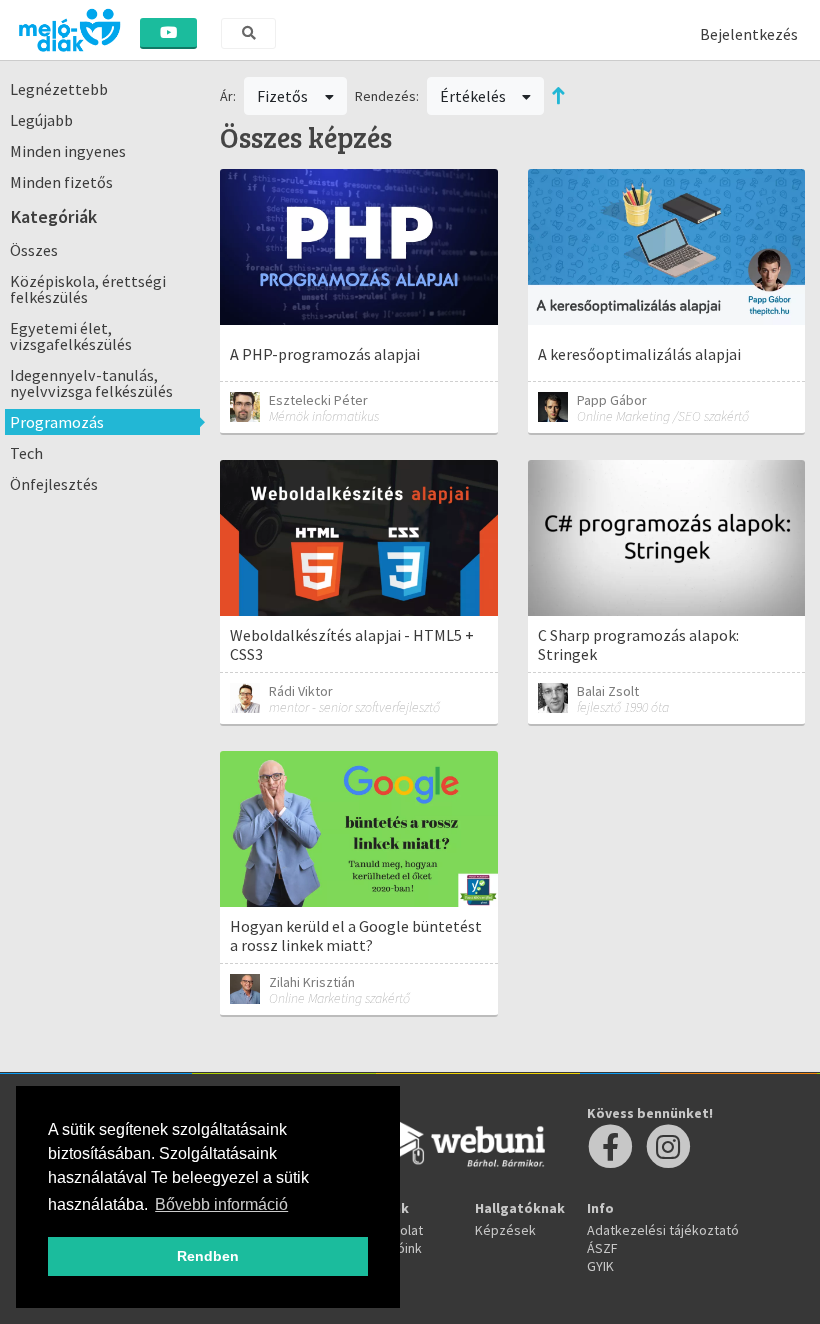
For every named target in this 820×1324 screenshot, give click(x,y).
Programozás (57, 422)
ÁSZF (602, 1248)
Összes (34, 250)
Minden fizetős (61, 182)
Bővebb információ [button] (221, 1204)
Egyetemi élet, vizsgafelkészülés (71, 336)
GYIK (600, 1266)
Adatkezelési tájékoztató (663, 1230)
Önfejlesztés (54, 484)
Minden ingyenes (68, 151)
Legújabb (41, 120)
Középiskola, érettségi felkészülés (88, 289)
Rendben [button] (208, 1256)
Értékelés (474, 96)
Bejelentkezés (749, 34)
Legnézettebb (59, 89)
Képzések (505, 1230)
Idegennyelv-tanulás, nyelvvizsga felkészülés (91, 383)
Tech (26, 453)
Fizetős (284, 96)
